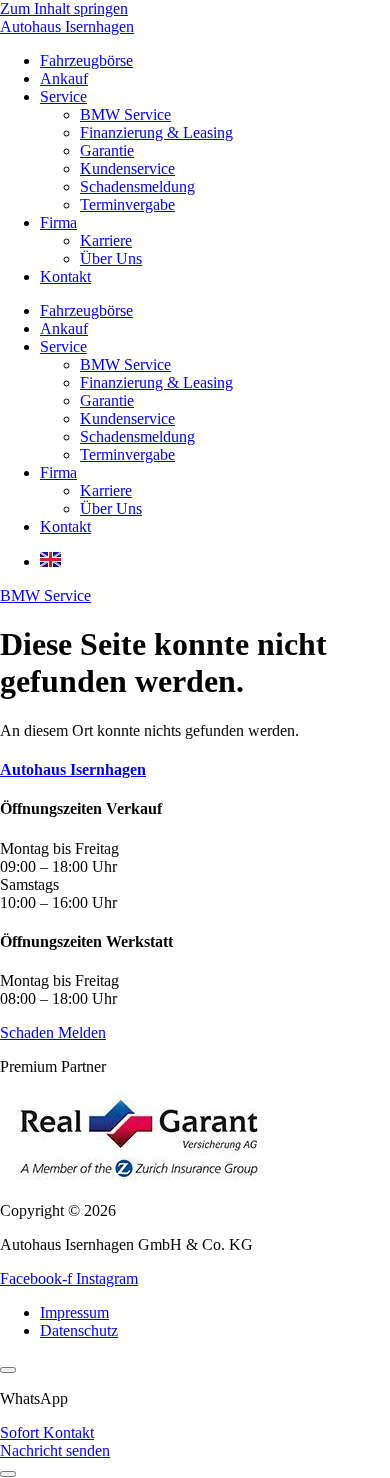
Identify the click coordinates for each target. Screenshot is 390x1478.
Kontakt (65, 276)
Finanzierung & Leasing (156, 132)
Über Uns (111, 258)
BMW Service (125, 114)
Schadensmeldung (137, 186)
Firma (58, 222)
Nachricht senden (55, 1450)
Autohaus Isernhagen (67, 26)
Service (63, 96)
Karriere (106, 240)
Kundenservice (127, 168)
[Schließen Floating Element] (8, 1370)
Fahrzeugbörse (86, 60)
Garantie (107, 150)
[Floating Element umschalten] (8, 1474)
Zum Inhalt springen (64, 8)
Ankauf (64, 78)
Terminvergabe (127, 204)
